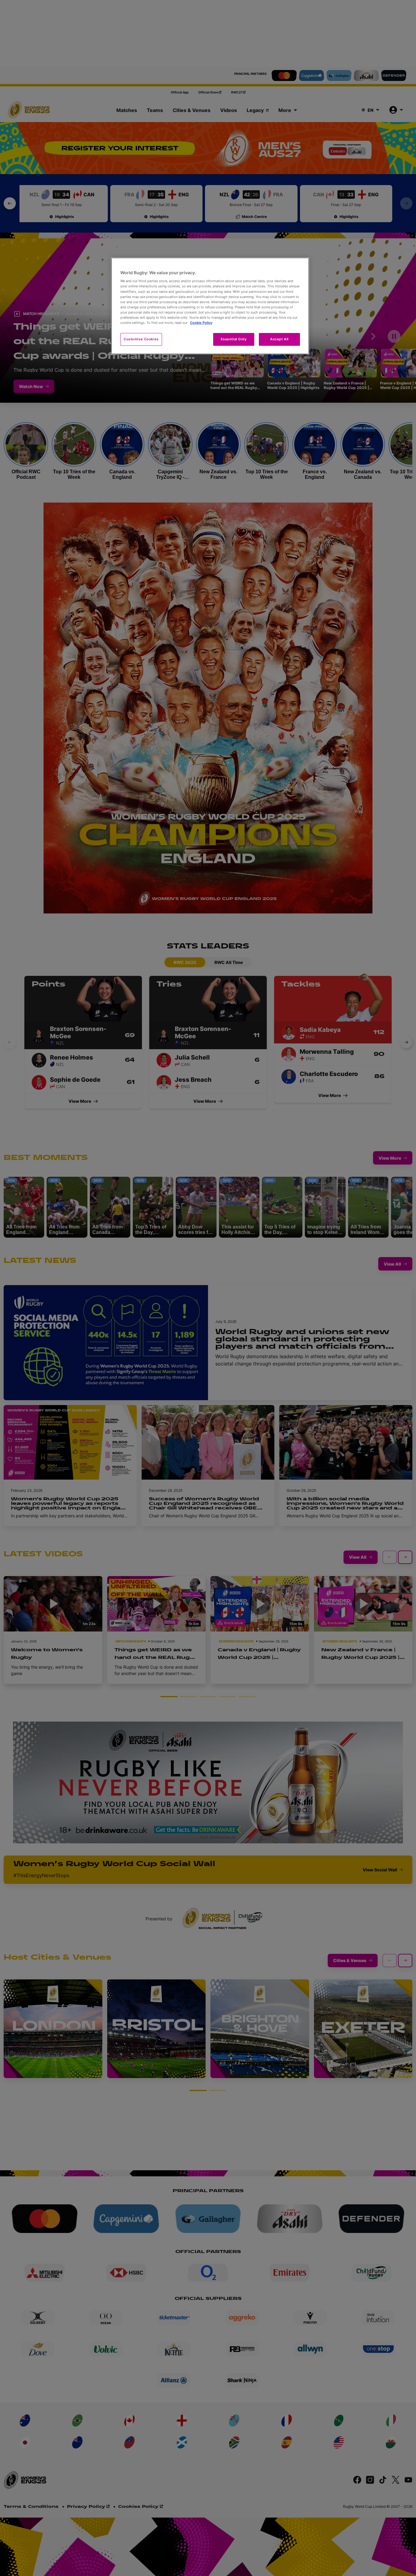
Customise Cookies (141, 339)
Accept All (279, 339)
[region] (210, 306)
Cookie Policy (201, 323)
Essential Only (234, 339)
